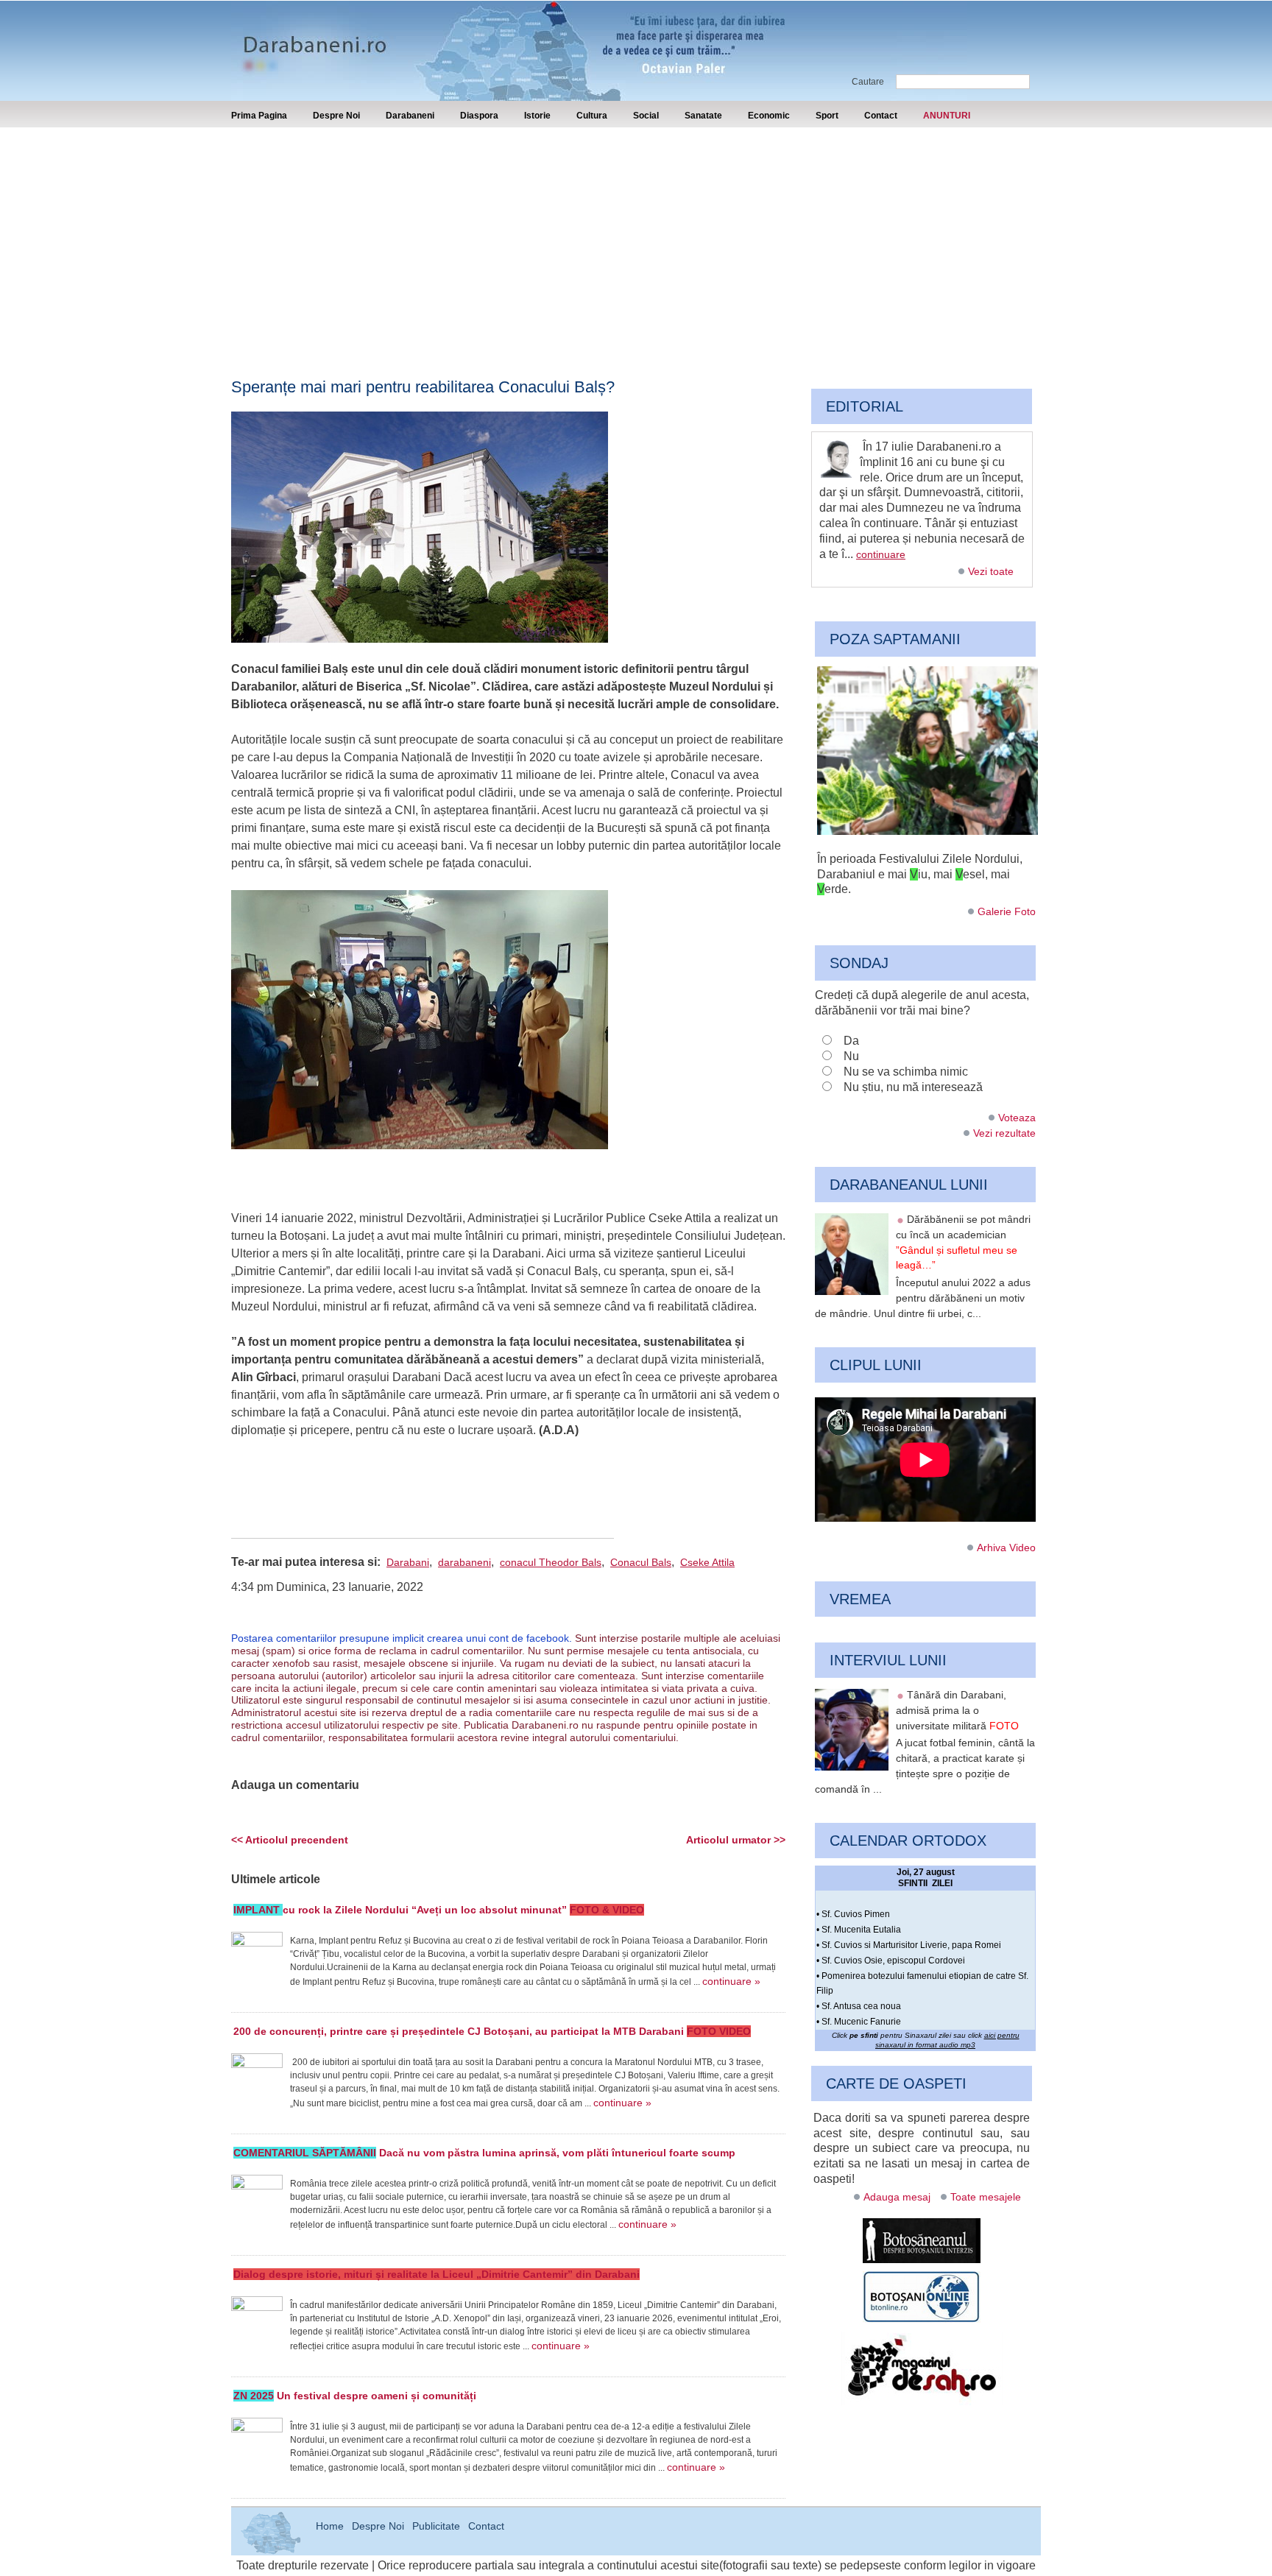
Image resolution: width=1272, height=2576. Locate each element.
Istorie (537, 116)
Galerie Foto (1007, 911)
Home (330, 2526)
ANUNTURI (947, 116)
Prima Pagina (259, 116)
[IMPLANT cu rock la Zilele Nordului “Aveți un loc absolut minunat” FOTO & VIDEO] (257, 1958)
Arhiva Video (1006, 1548)
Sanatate (703, 116)
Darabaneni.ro (310, 37)
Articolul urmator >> (736, 1840)
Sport (827, 116)
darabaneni (464, 1562)
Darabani (408, 1562)
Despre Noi (336, 116)
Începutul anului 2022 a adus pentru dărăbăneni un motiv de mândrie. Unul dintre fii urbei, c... (923, 1298)
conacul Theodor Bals (551, 1562)
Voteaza (1017, 1118)
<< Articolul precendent (290, 1840)
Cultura (592, 116)
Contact (881, 116)
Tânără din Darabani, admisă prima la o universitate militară (957, 1710)
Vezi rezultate (1004, 1133)
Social (646, 116)
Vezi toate (991, 571)
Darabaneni (410, 116)
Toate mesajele (986, 2197)
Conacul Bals (641, 1562)
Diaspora (479, 116)
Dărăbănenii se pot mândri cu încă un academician (963, 1242)
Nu (851, 1056)
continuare (881, 554)
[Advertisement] (636, 238)
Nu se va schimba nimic (906, 1072)
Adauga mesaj (897, 2197)
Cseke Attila (707, 1562)
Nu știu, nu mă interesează (913, 1087)
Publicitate (436, 2526)
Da (851, 1041)
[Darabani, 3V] (928, 831)
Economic (769, 116)
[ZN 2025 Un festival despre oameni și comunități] (257, 2443)
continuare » (731, 1981)
